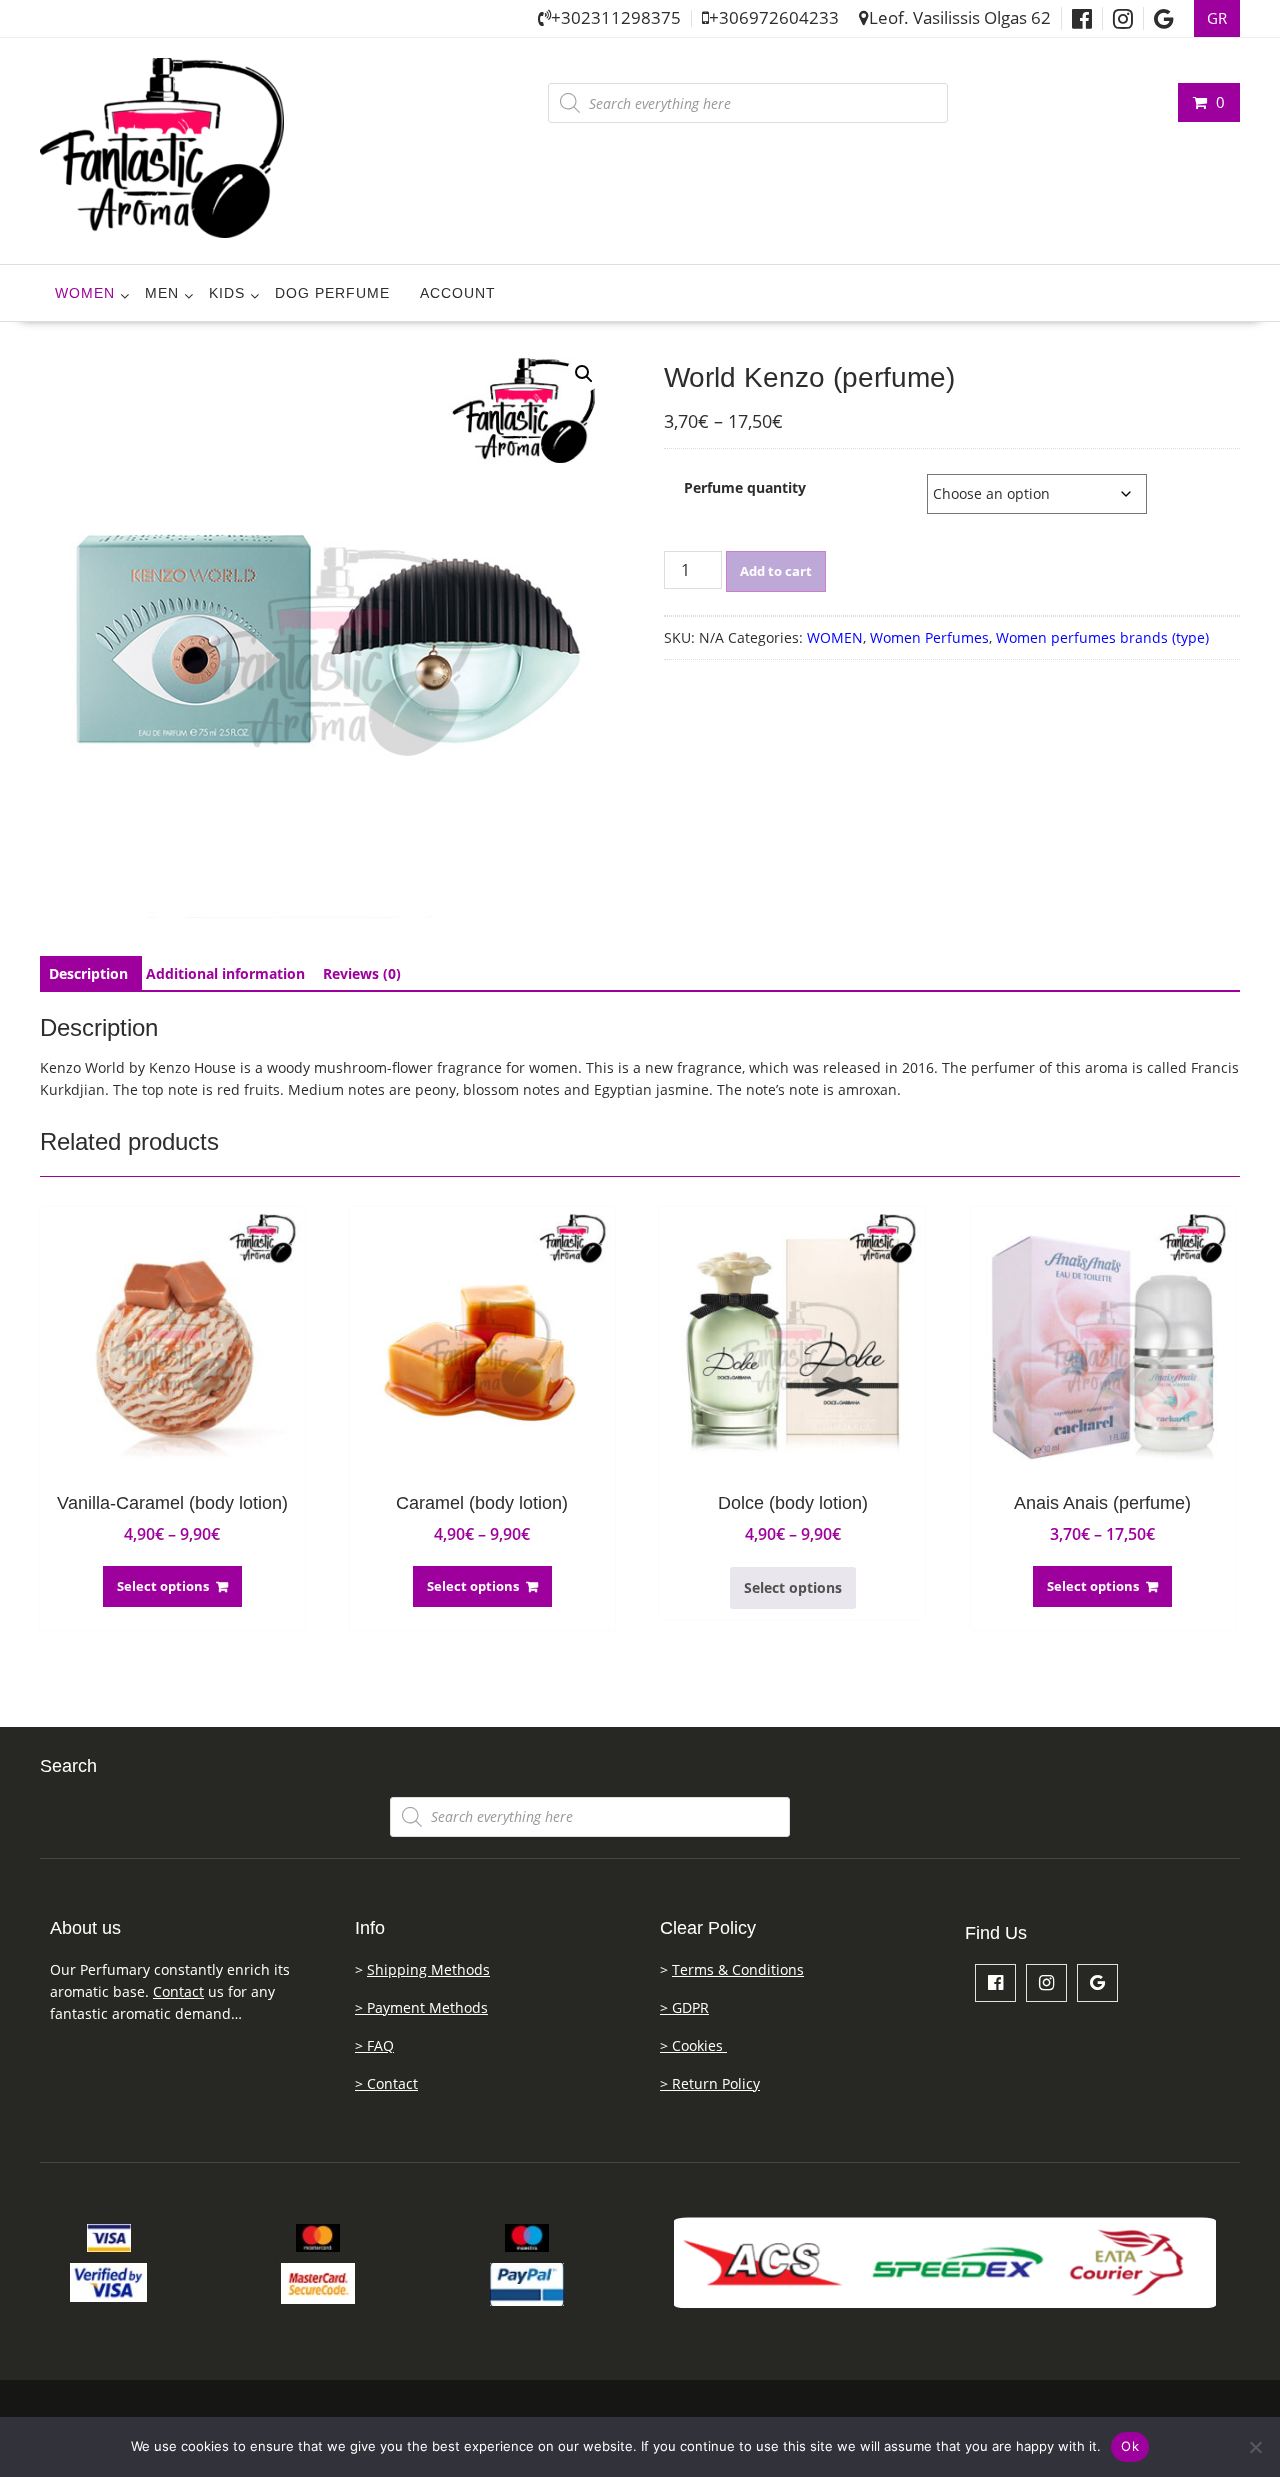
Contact (178, 1991)
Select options (163, 1586)
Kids (227, 293)
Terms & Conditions (738, 1969)
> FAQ (374, 2045)
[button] (584, 374)
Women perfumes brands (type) (1102, 637)
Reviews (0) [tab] (362, 973)
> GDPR (684, 2007)
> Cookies (693, 2045)
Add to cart (776, 571)
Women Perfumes (929, 637)
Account (458, 293)
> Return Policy (710, 2083)
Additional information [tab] (225, 973)
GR (1217, 18)
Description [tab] (88, 973)
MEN (162, 293)
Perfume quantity (745, 487)
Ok (1130, 2446)
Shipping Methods (428, 1969)
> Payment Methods (421, 2007)
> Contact (386, 2083)
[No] (1255, 2447)
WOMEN (85, 293)
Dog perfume (332, 293)
